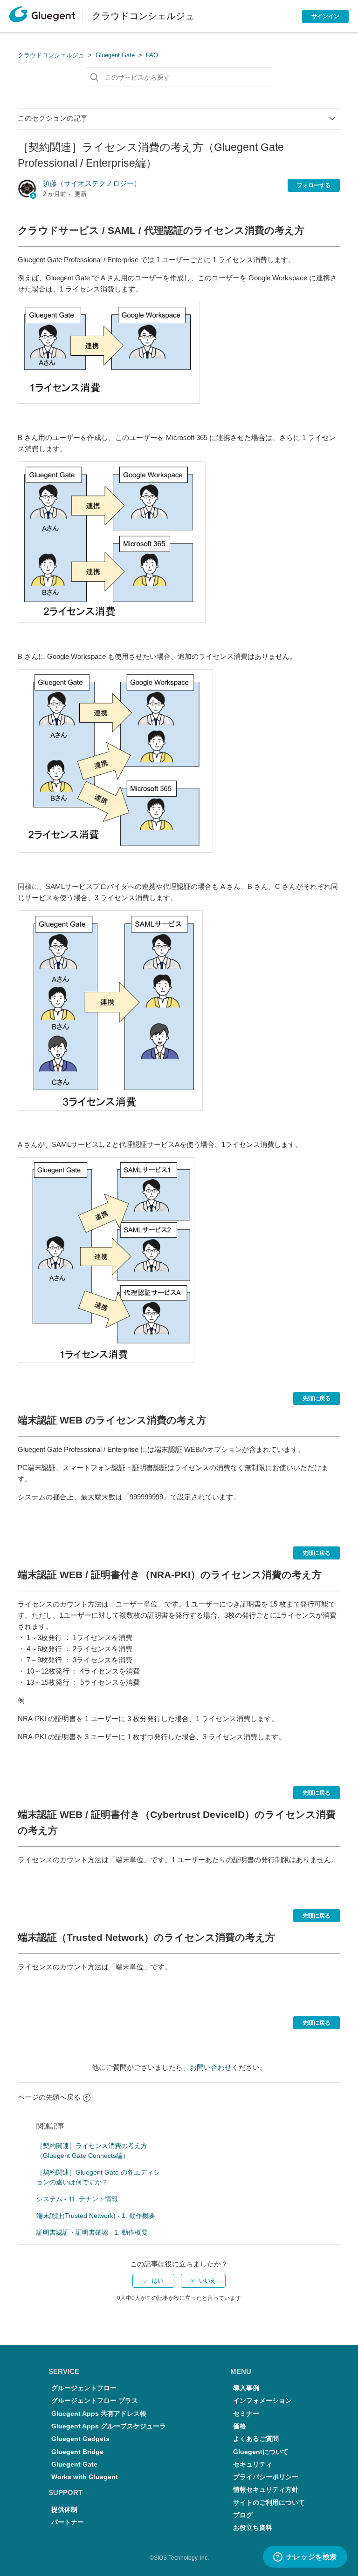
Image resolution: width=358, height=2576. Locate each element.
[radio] (153, 2281)
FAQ (152, 55)
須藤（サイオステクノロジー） (92, 183)
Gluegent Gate (115, 55)
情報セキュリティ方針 (266, 2490)
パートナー (68, 2522)
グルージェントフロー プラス (95, 2401)
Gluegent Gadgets (80, 2439)
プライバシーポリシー (266, 2477)
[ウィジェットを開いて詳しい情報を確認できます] (305, 2557)
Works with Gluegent (85, 2477)
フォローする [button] (314, 185)
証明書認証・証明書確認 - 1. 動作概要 (92, 2232)
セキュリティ (253, 2464)
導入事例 (246, 2388)
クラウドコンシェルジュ (51, 55)
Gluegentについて (261, 2452)
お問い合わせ (211, 2067)
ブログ (243, 2515)
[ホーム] (42, 17)
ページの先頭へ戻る (49, 2097)
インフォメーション (262, 2401)
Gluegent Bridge (77, 2452)
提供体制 (64, 2510)
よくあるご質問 (256, 2439)
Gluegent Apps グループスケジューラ (109, 2426)
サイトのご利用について (269, 2503)
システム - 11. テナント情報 (77, 2199)
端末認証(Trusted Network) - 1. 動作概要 (96, 2216)
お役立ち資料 (253, 2528)
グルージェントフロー (84, 2388)
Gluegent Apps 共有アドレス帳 (99, 2414)
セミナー (246, 2414)
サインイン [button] (325, 16)
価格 (240, 2426)
